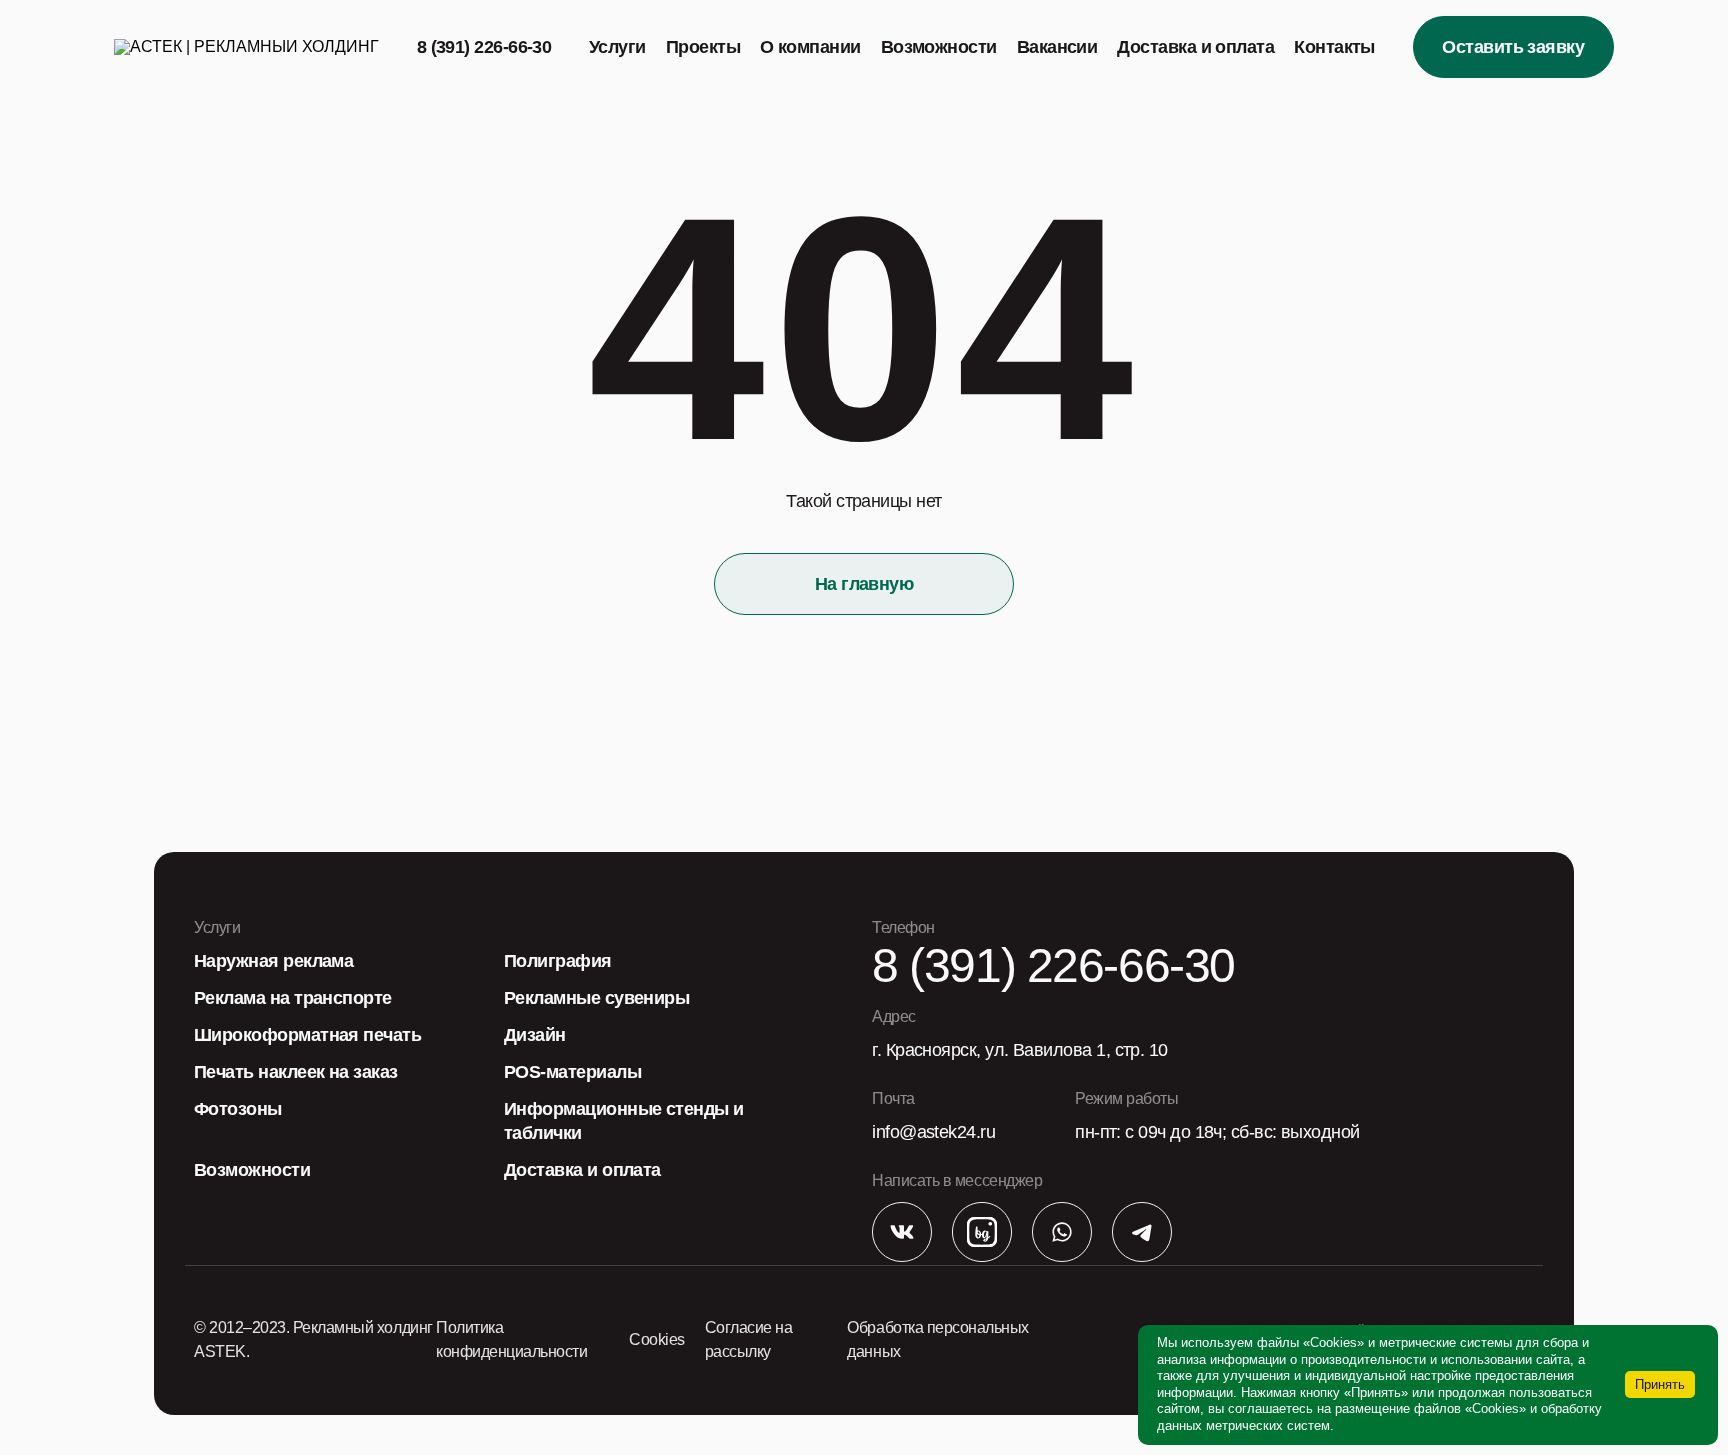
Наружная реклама (273, 961)
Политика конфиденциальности (511, 1339)
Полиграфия (558, 961)
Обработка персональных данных (937, 1339)
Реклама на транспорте (293, 998)
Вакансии (1057, 47)
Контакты (1334, 47)
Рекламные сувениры (596, 998)
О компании (810, 47)
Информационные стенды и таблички (624, 1121)
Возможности (939, 47)
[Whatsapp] (1062, 1233)
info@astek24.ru (933, 1132)
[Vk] (902, 1233)
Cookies (657, 1339)
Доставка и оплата (1195, 47)
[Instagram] (982, 1233)
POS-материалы (572, 1072)
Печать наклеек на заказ (296, 1072)
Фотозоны (238, 1109)
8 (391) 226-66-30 (484, 47)
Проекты (703, 47)
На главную (864, 584)
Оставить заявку (1513, 47)
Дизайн (535, 1035)
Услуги (617, 47)
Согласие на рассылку (749, 1339)
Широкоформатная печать (307, 1035)
